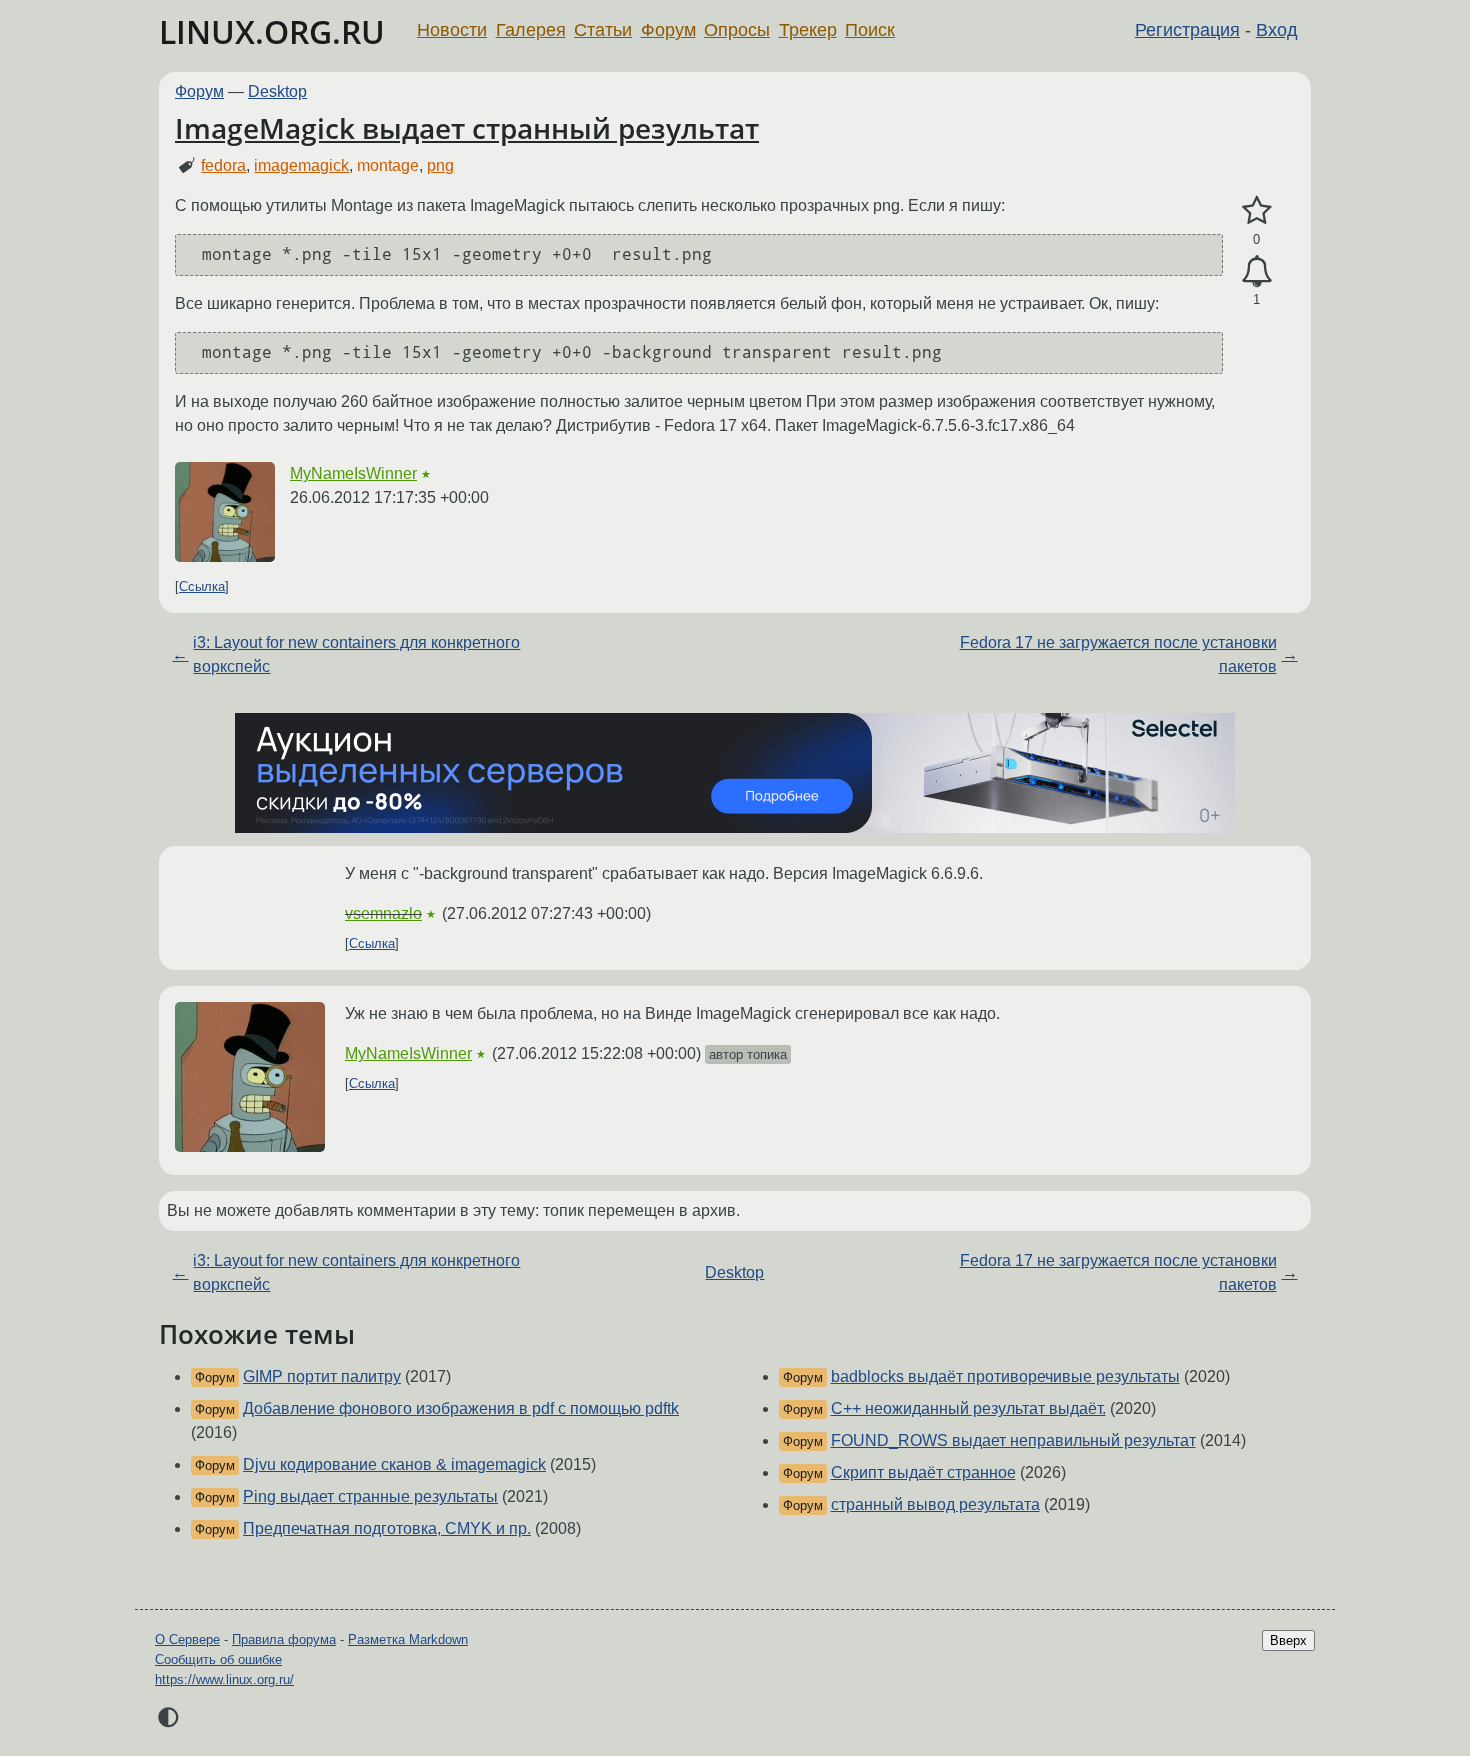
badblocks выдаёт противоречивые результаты (1005, 1376)
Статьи (603, 30)
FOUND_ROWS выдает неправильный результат (1013, 1440)
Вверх (1288, 1640)
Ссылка (202, 586)
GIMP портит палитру (322, 1376)
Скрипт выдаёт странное (923, 1472)
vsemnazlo (383, 913)
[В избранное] (1256, 211)
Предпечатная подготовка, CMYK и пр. (387, 1528)
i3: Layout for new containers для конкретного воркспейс (356, 654)
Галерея (531, 30)
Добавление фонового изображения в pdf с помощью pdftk (461, 1408)
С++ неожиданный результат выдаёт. (968, 1408)
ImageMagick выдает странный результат (467, 128)
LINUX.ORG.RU (272, 31)
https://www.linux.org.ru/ (224, 1679)
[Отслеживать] (1256, 272)
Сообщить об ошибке (218, 1659)
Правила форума (284, 1639)
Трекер (808, 30)
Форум (668, 30)
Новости (452, 30)
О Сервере (187, 1639)
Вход (1277, 30)
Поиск (870, 30)
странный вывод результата (935, 1504)
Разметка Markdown (408, 1639)
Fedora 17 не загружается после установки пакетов (1118, 654)
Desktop (277, 91)
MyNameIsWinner (353, 473)
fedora (223, 165)
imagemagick (301, 165)
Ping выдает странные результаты (370, 1496)
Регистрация (1187, 30)
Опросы (737, 30)
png (440, 165)
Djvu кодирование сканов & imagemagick (394, 1464)
